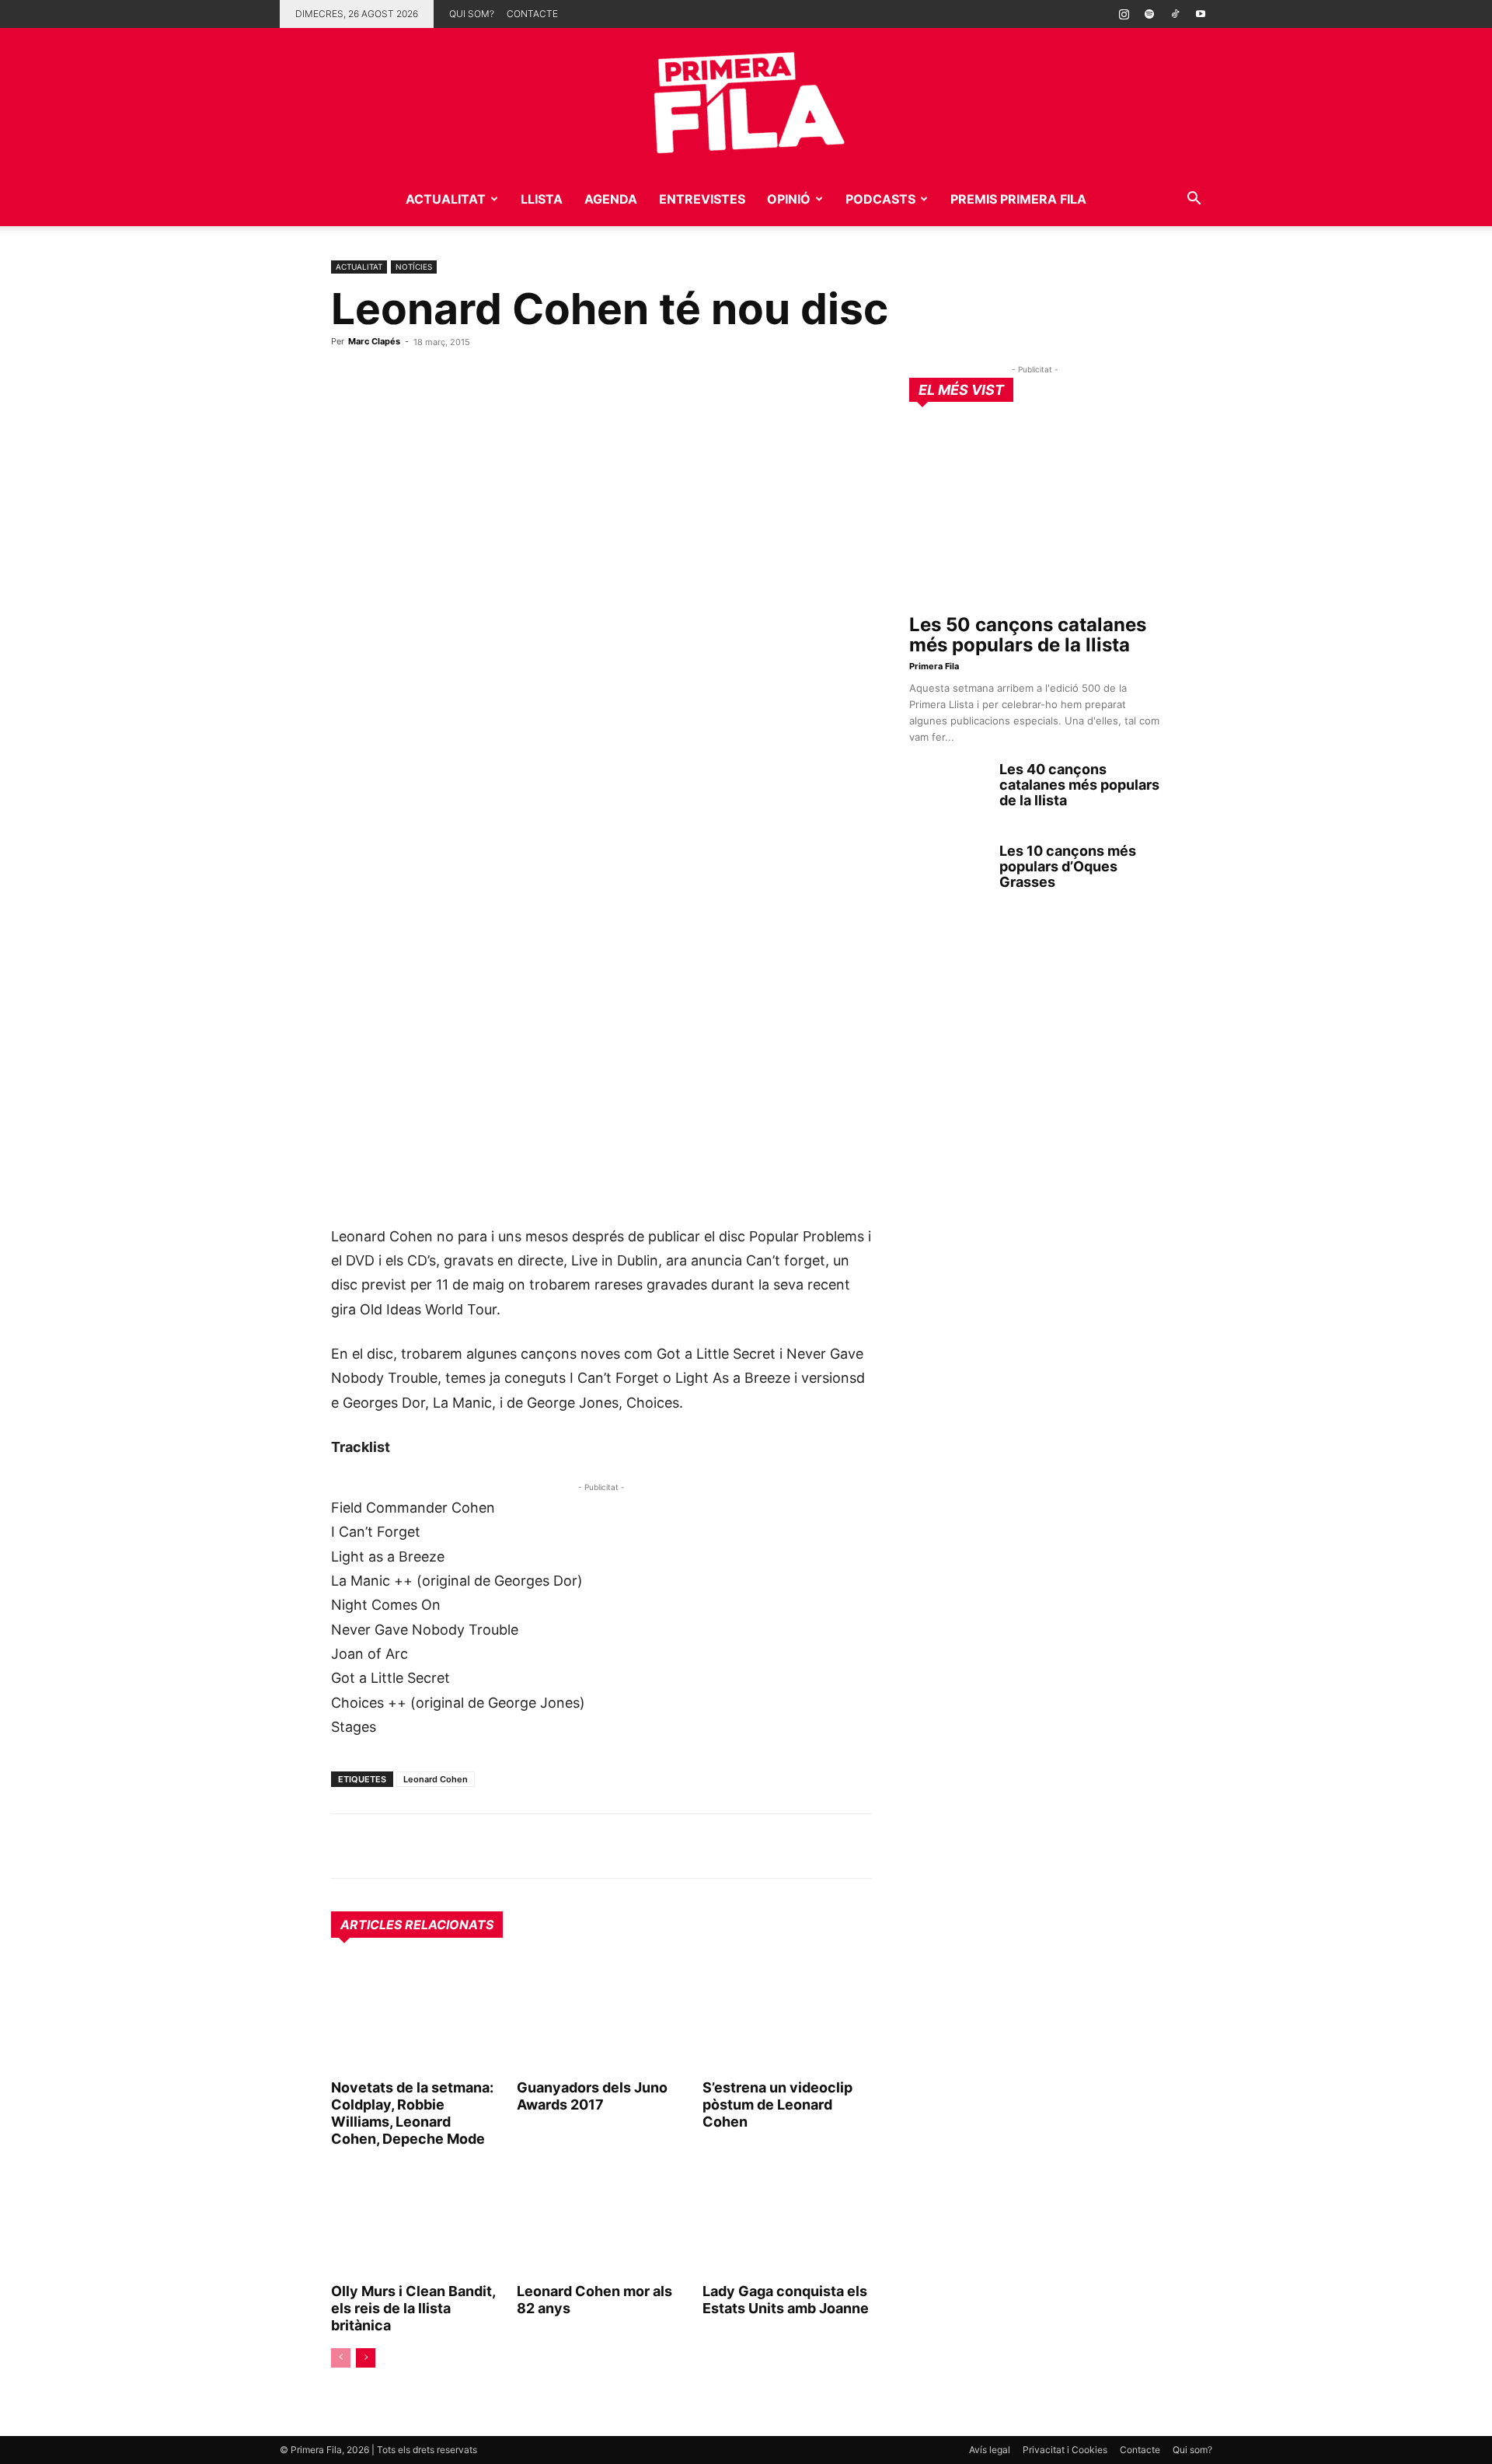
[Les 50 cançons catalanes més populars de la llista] (1035, 513)
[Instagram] (1124, 14)
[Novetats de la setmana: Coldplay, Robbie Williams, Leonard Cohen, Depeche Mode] (416, 2016)
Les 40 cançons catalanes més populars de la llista (1079, 785)
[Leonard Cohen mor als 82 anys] (601, 2220)
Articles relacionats (417, 1925)
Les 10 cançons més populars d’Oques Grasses (1068, 866)
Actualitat (446, 199)
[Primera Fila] (746, 100)
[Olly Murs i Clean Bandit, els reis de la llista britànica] (416, 2220)
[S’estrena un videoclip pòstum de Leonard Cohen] (787, 2016)
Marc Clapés (374, 341)
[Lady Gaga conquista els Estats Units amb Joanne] (787, 2220)
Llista (542, 199)
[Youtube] (1201, 14)
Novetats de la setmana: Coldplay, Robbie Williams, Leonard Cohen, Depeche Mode (412, 2113)
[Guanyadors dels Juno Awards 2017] (601, 2016)
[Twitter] (418, 1846)
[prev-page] (341, 2358)
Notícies (414, 267)
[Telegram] (382, 1846)
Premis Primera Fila (1018, 199)
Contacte (532, 14)
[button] (1194, 200)
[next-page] (366, 2358)
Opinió (789, 199)
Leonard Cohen (436, 1779)
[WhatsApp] (347, 1846)
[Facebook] (454, 1846)
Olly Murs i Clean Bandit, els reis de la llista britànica (413, 2308)
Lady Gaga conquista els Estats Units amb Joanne (786, 2300)
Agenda (611, 199)
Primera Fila (934, 666)
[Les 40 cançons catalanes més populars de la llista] (948, 789)
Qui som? (472, 14)
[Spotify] (1149, 14)
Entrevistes (702, 199)
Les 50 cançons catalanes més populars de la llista (1028, 635)
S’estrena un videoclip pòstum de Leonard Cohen (777, 2105)
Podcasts (880, 199)
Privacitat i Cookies (1065, 2450)
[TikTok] (1175, 14)
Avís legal (990, 2450)
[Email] (490, 1846)
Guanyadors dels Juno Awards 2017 (592, 2096)
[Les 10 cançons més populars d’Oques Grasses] (948, 871)
